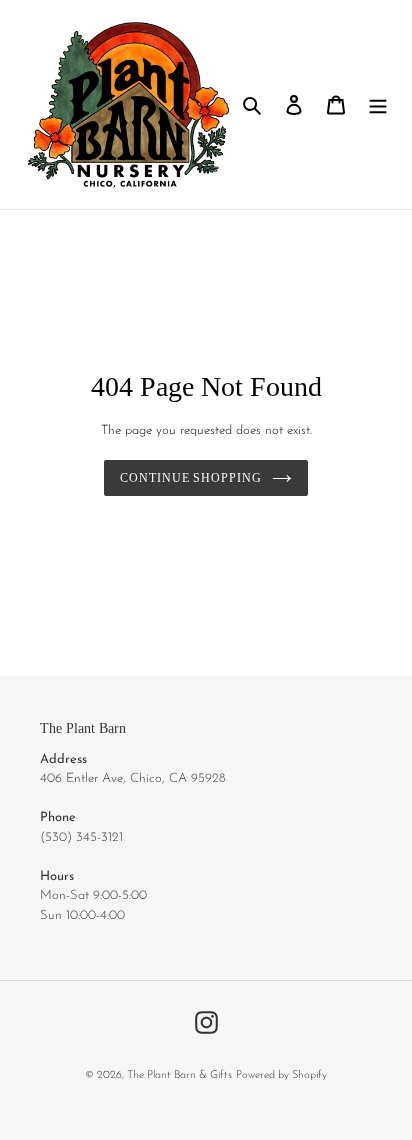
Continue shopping (191, 478)
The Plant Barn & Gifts (179, 1075)
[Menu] (378, 104)
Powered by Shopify (281, 1075)
